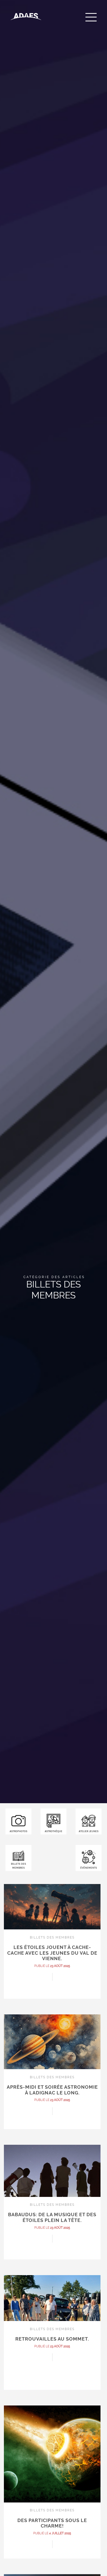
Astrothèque (53, 1831)
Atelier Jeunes (89, 1831)
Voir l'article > (52, 2002)
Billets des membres (18, 1866)
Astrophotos (18, 1831)
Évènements (89, 1868)
